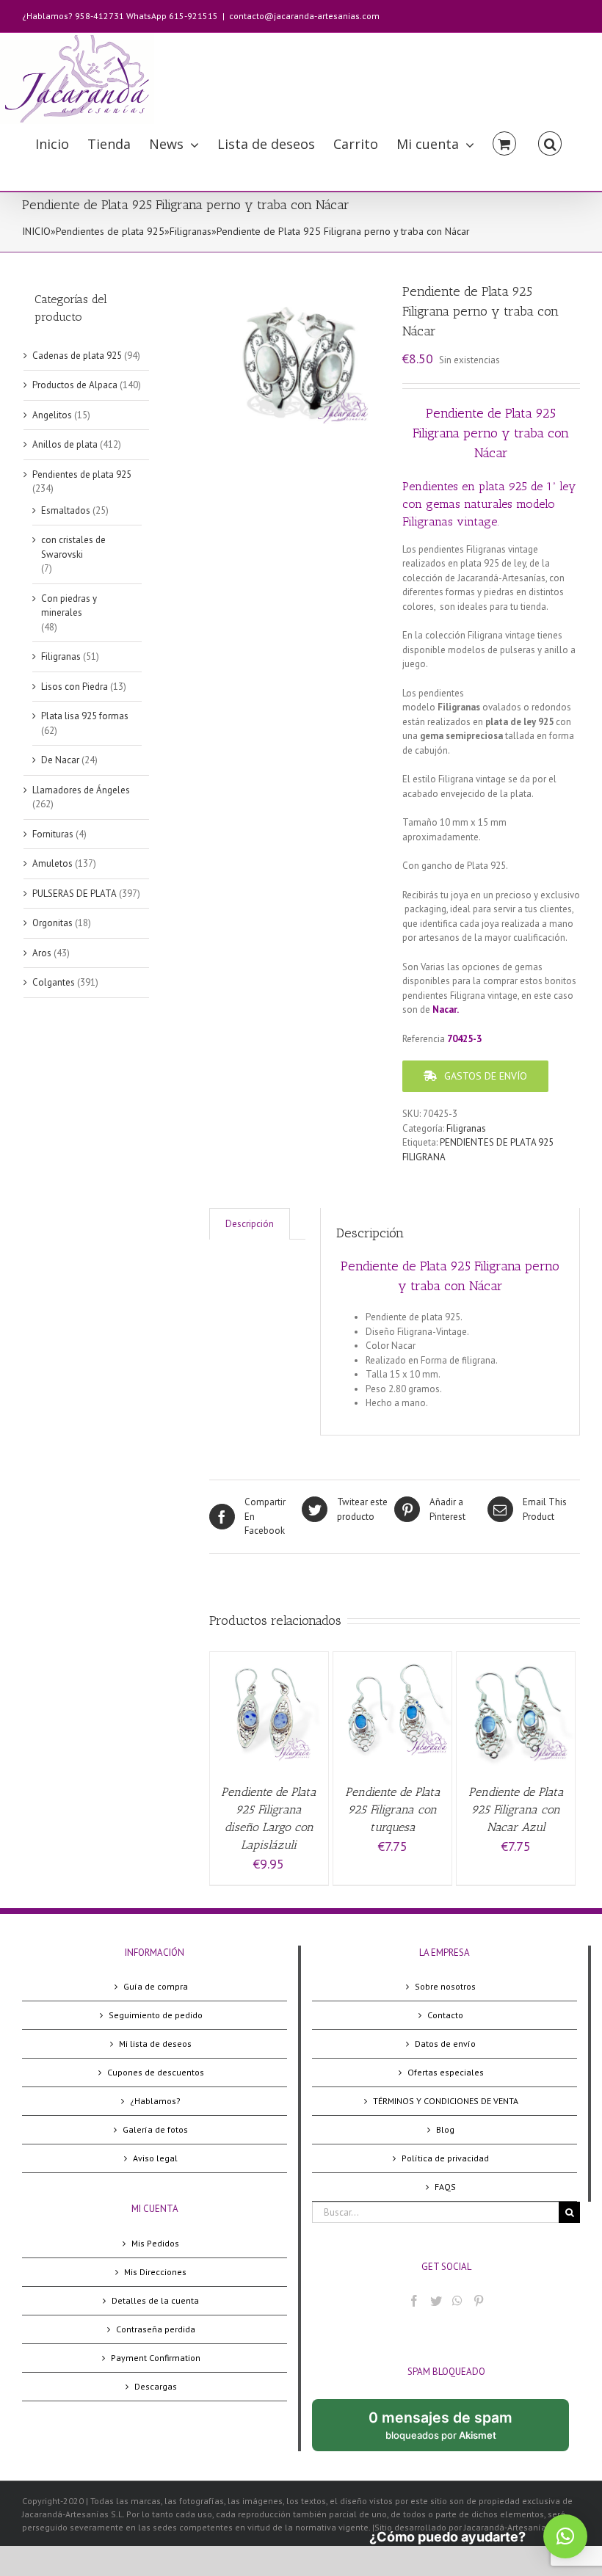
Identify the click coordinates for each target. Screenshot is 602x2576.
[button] (565, 2536)
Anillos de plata (65, 444)
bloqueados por (452, 2430)
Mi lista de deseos (155, 2044)
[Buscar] (550, 143)
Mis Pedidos (155, 2243)
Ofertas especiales (446, 2072)
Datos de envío (445, 2044)
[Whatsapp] (457, 2301)
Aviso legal (155, 2158)
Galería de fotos (155, 2129)
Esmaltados (66, 510)
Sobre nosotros (445, 1986)
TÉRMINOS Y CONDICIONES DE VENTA (446, 2101)
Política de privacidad (445, 2158)
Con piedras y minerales (69, 606)
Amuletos (52, 863)
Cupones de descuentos (156, 2072)
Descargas (156, 2386)
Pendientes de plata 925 (110, 231)
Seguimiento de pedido (156, 2015)
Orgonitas (52, 923)
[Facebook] (414, 2301)
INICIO (36, 231)
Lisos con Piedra (75, 687)
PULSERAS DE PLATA (75, 894)
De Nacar (60, 760)
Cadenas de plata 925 (77, 356)
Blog (445, 2129)
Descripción (250, 1224)
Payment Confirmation (156, 2358)
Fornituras (53, 834)
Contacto (445, 2015)
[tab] (250, 1224)
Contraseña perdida (156, 2329)
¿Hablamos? (155, 2101)
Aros (42, 953)
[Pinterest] (479, 2301)
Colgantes (54, 982)
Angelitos (52, 415)
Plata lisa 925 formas (85, 716)
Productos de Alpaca (75, 385)
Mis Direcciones (155, 2272)
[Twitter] (436, 2301)
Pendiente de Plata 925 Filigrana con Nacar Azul (516, 1809)
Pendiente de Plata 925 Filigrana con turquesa (393, 1809)
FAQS (445, 2187)
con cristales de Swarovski (73, 547)
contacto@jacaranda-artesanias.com (304, 16)
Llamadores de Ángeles (81, 790)
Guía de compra (156, 1986)
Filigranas (191, 231)
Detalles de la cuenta (155, 2300)
